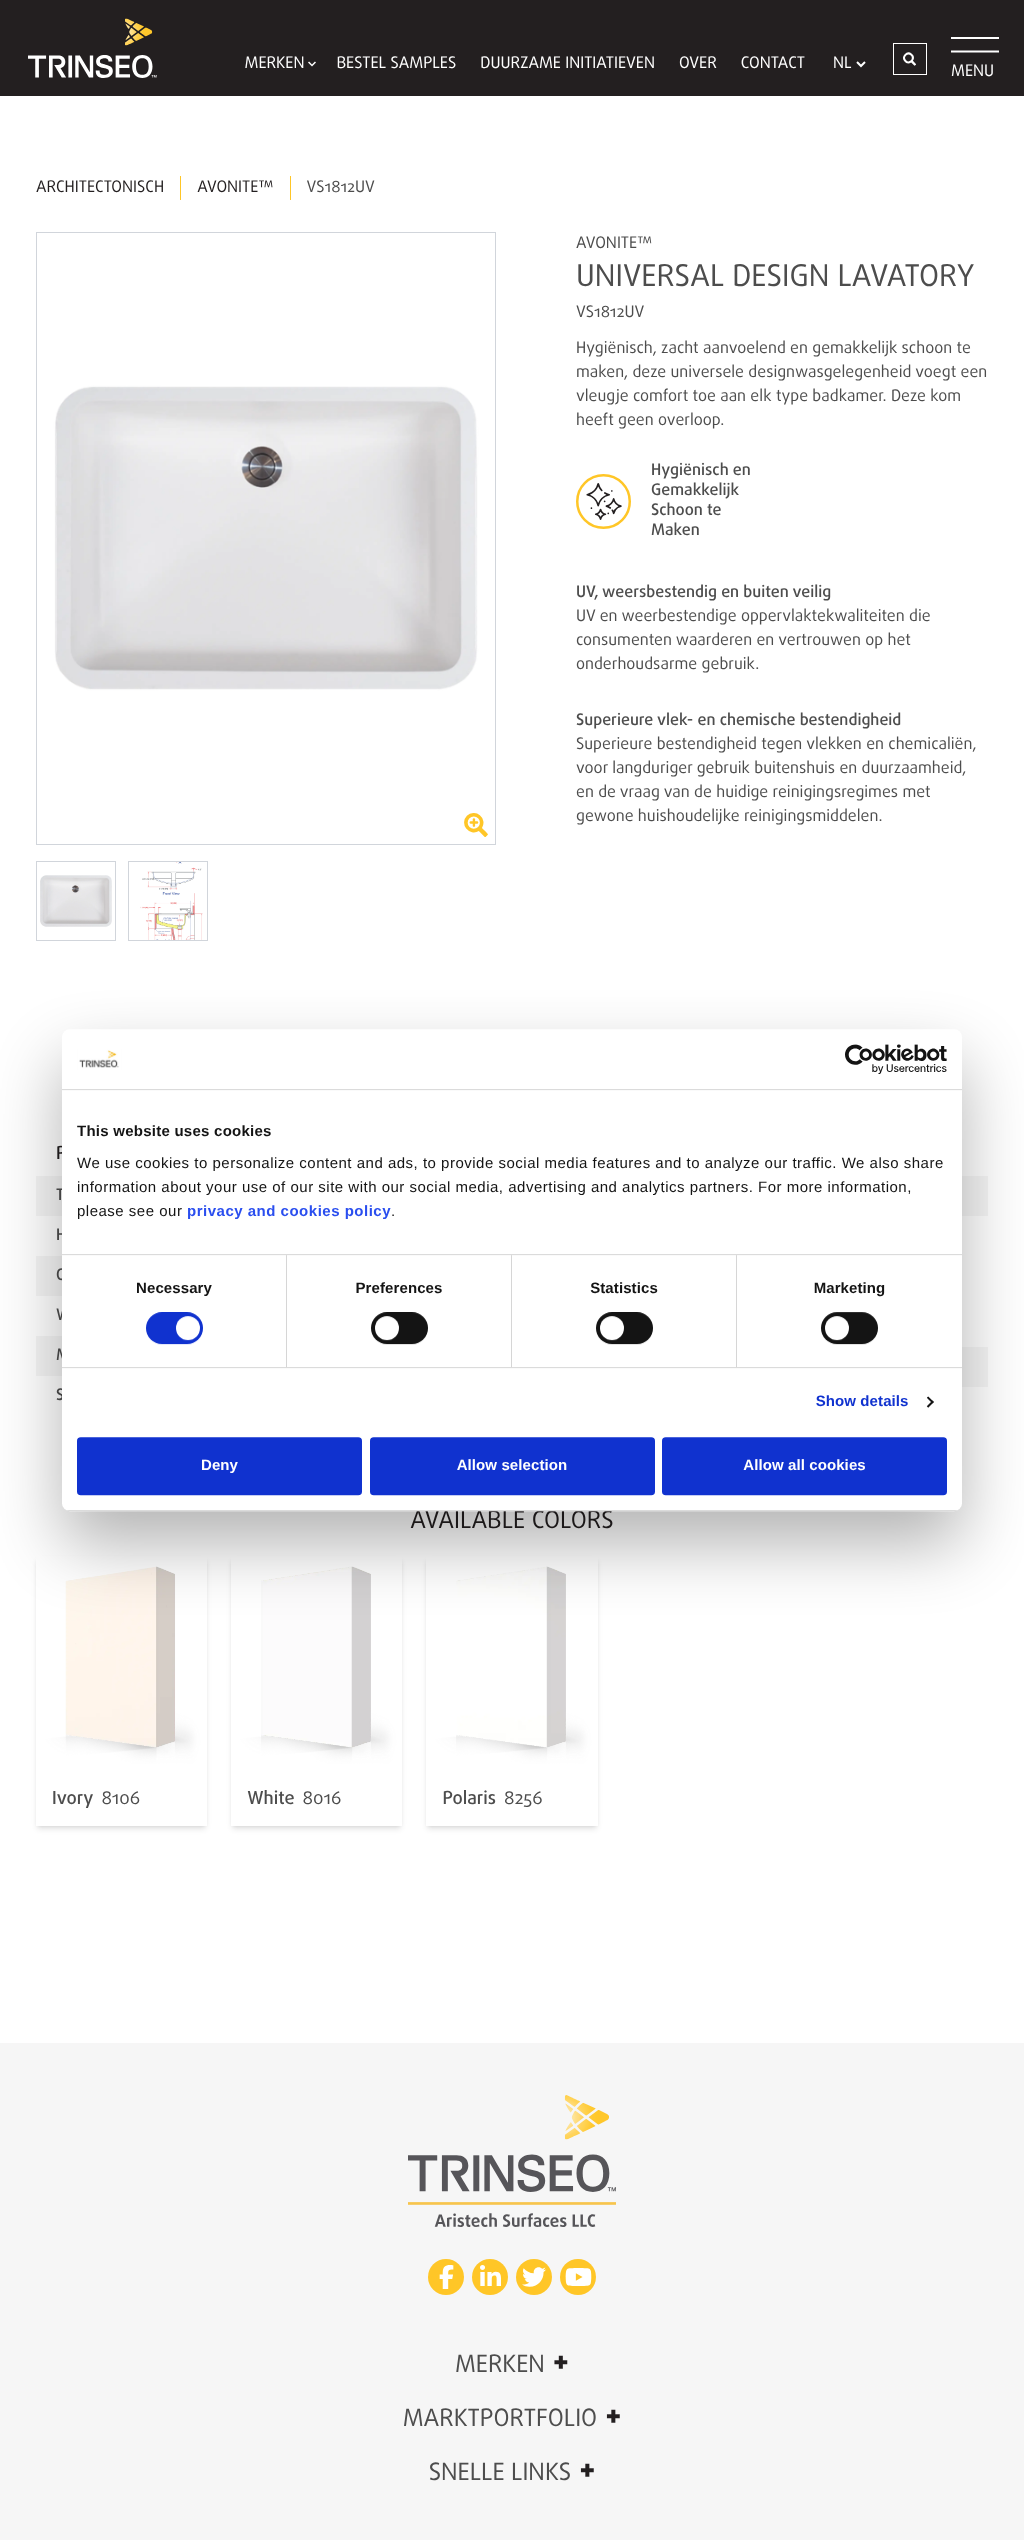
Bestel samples (396, 64)
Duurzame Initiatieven (567, 64)
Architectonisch (100, 188)
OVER (698, 64)
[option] (266, 538)
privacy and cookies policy (289, 1211)
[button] (910, 59)
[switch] (399, 1328)
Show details (862, 1401)
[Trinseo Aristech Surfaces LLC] (83, 48)
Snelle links (512, 2472)
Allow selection (512, 1465)
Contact (773, 64)
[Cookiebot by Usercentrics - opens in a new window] (859, 1059)
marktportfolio (512, 2418)
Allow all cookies (804, 1465)
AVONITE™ (235, 188)
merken (512, 2364)
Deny (219, 1465)
